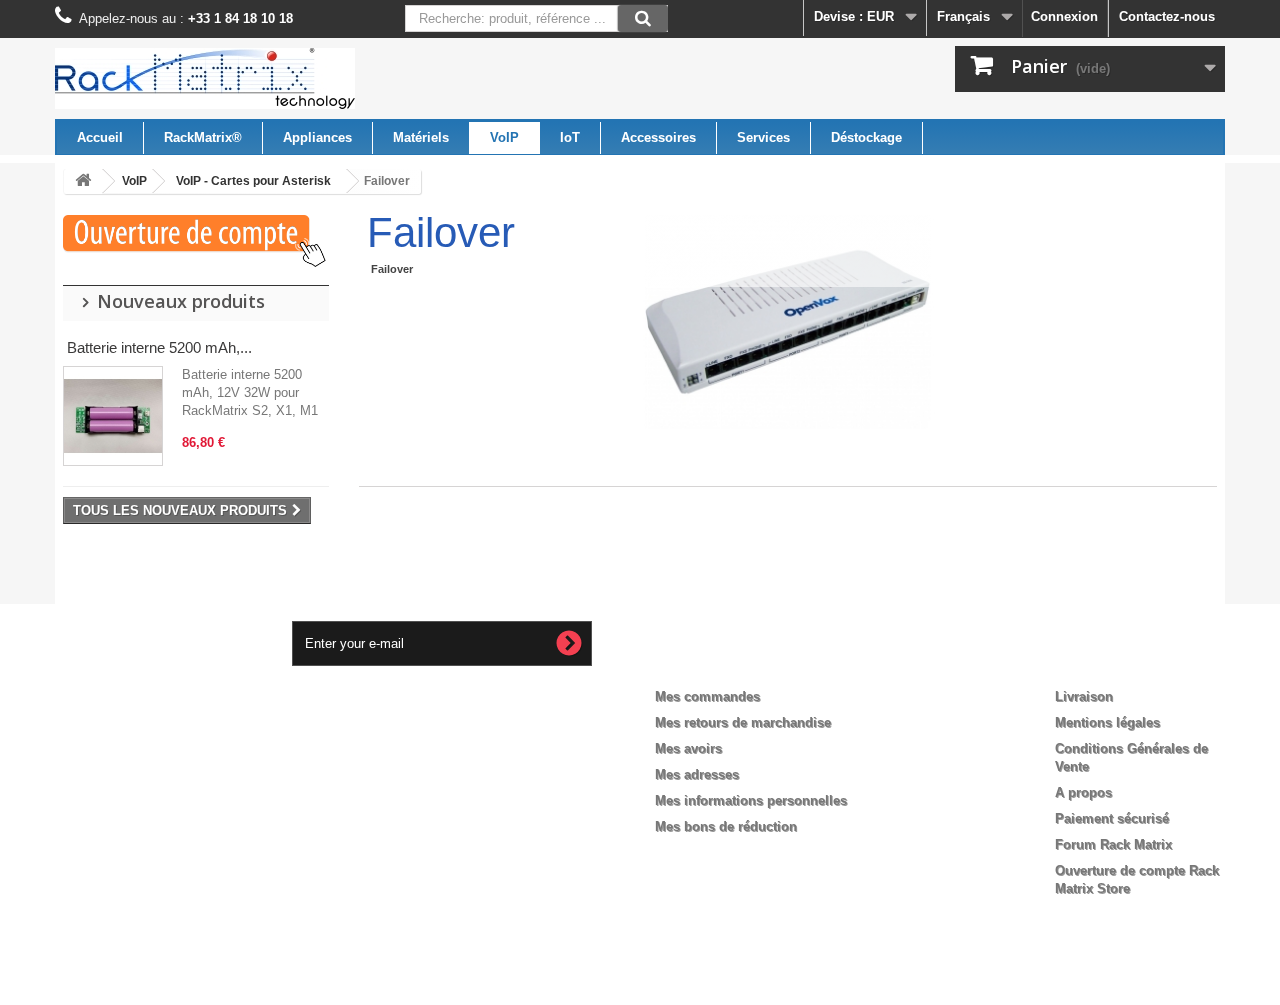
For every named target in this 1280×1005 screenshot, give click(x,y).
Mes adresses (697, 774)
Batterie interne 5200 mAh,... (159, 347)
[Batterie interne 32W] (113, 416)
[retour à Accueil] (83, 181)
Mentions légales (1107, 722)
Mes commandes (707, 696)
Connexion (1064, 16)
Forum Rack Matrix (1113, 844)
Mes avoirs (688, 748)
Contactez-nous (1167, 16)
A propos (1083, 792)
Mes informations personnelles (751, 800)
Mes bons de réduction (726, 826)
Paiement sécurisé (1112, 818)
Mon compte (710, 664)
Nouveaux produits (181, 301)
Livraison (1084, 696)
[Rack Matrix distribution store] (240, 78)
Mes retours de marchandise (743, 722)
